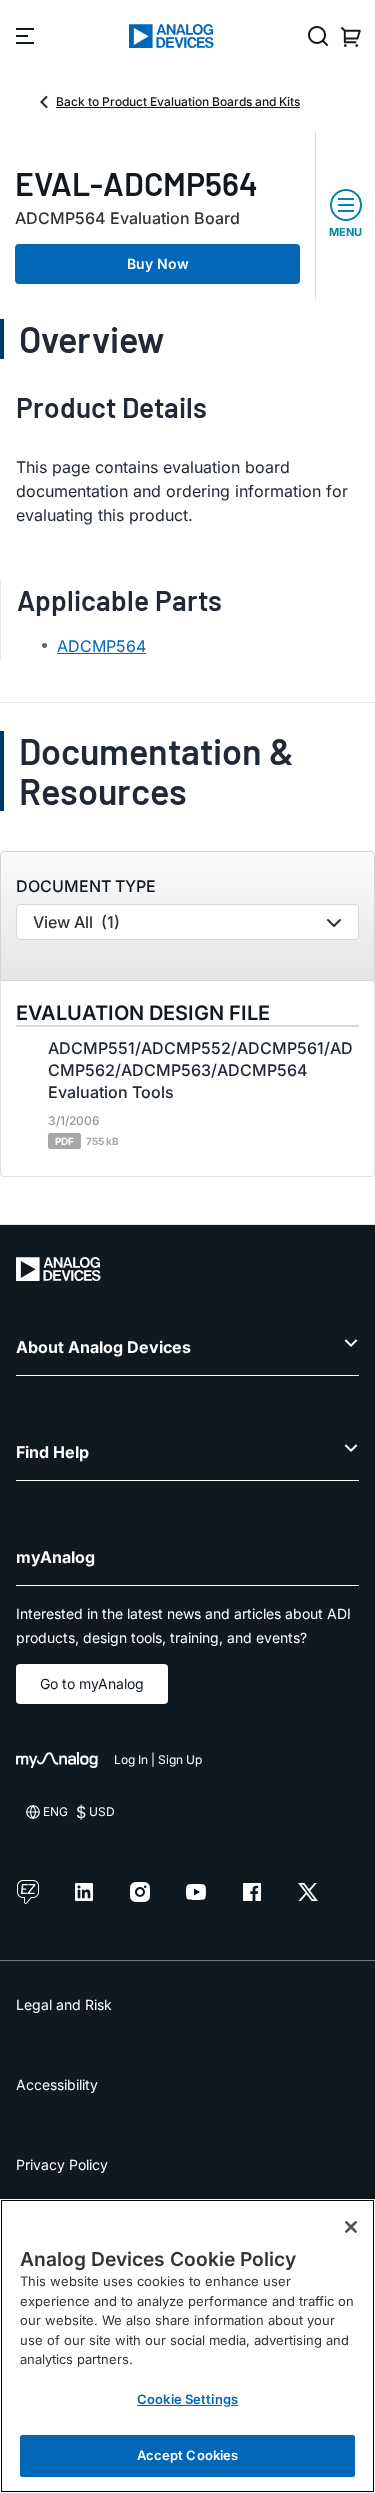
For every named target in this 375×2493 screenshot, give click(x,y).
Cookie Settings (187, 2399)
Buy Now (158, 263)
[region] (187, 2346)
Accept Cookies (188, 2455)
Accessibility (57, 2084)
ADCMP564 (101, 646)
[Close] (351, 2227)
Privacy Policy (62, 2164)
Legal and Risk (64, 2004)
